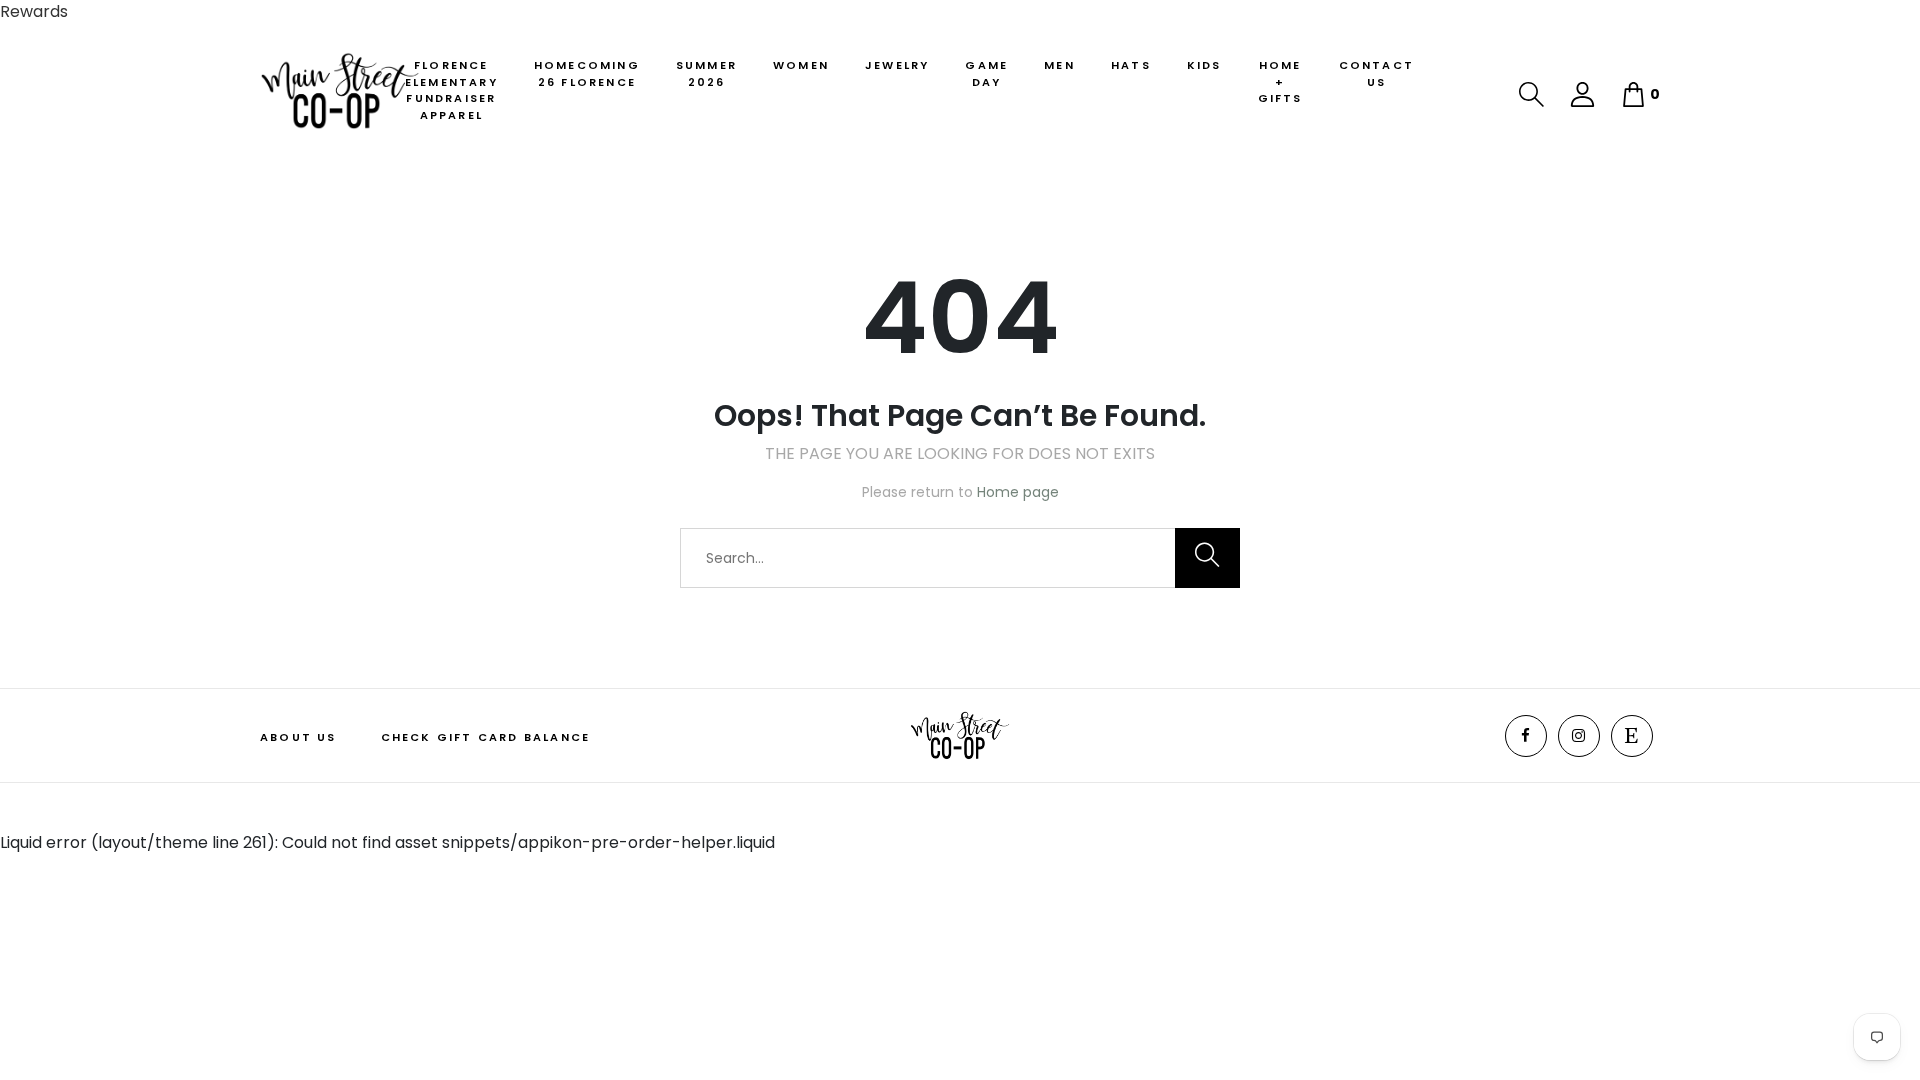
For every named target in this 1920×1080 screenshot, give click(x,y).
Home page (1018, 492)
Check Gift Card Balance (486, 737)
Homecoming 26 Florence (587, 73)
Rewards (34, 11)
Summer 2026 (706, 73)
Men (1059, 65)
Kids (1204, 65)
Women (801, 65)
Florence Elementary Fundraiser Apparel (451, 90)
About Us (298, 737)
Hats (1131, 65)
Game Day (986, 73)
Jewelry (897, 65)
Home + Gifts (1280, 81)
